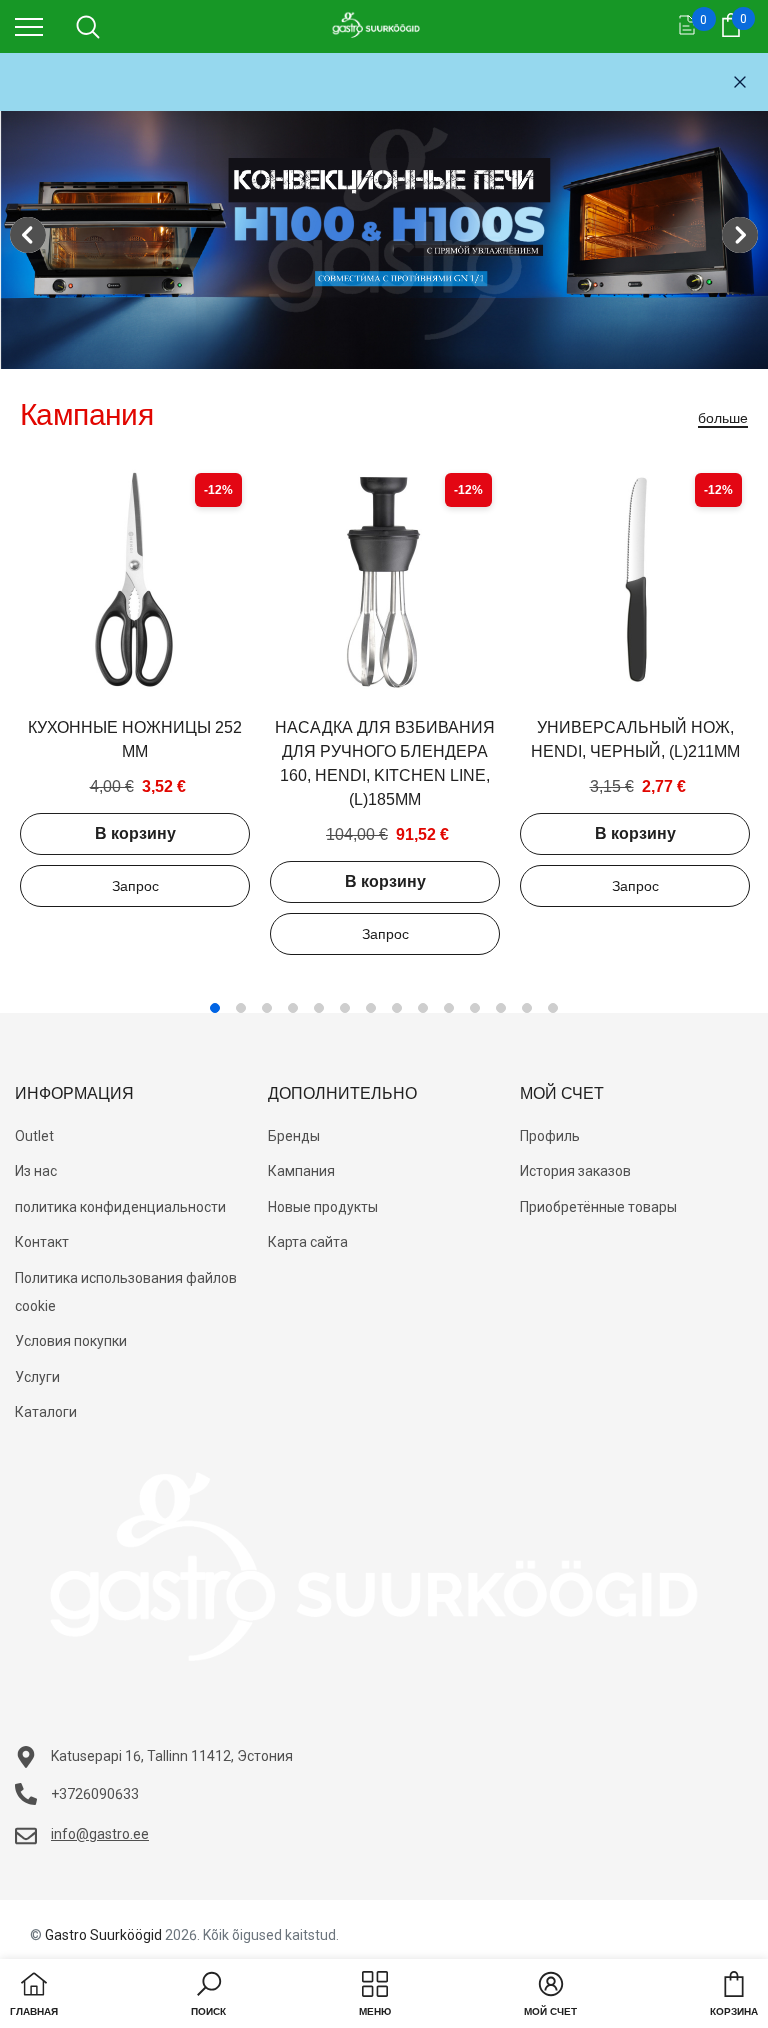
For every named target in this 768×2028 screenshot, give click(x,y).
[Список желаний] (687, 27)
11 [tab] (475, 1008)
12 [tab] (501, 1008)
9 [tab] (423, 1008)
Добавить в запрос (135, 886)
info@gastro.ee (100, 1834)
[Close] (740, 82)
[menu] (29, 26)
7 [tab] (371, 1008)
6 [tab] (345, 1008)
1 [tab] (215, 1008)
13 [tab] (527, 1008)
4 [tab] (293, 1008)
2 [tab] (241, 1008)
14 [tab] (553, 1008)
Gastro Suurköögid (103, 1935)
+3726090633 (95, 1794)
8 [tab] (397, 1008)
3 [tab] (267, 1008)
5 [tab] (319, 1008)
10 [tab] (449, 1008)
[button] (208, 1996)
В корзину (135, 833)
